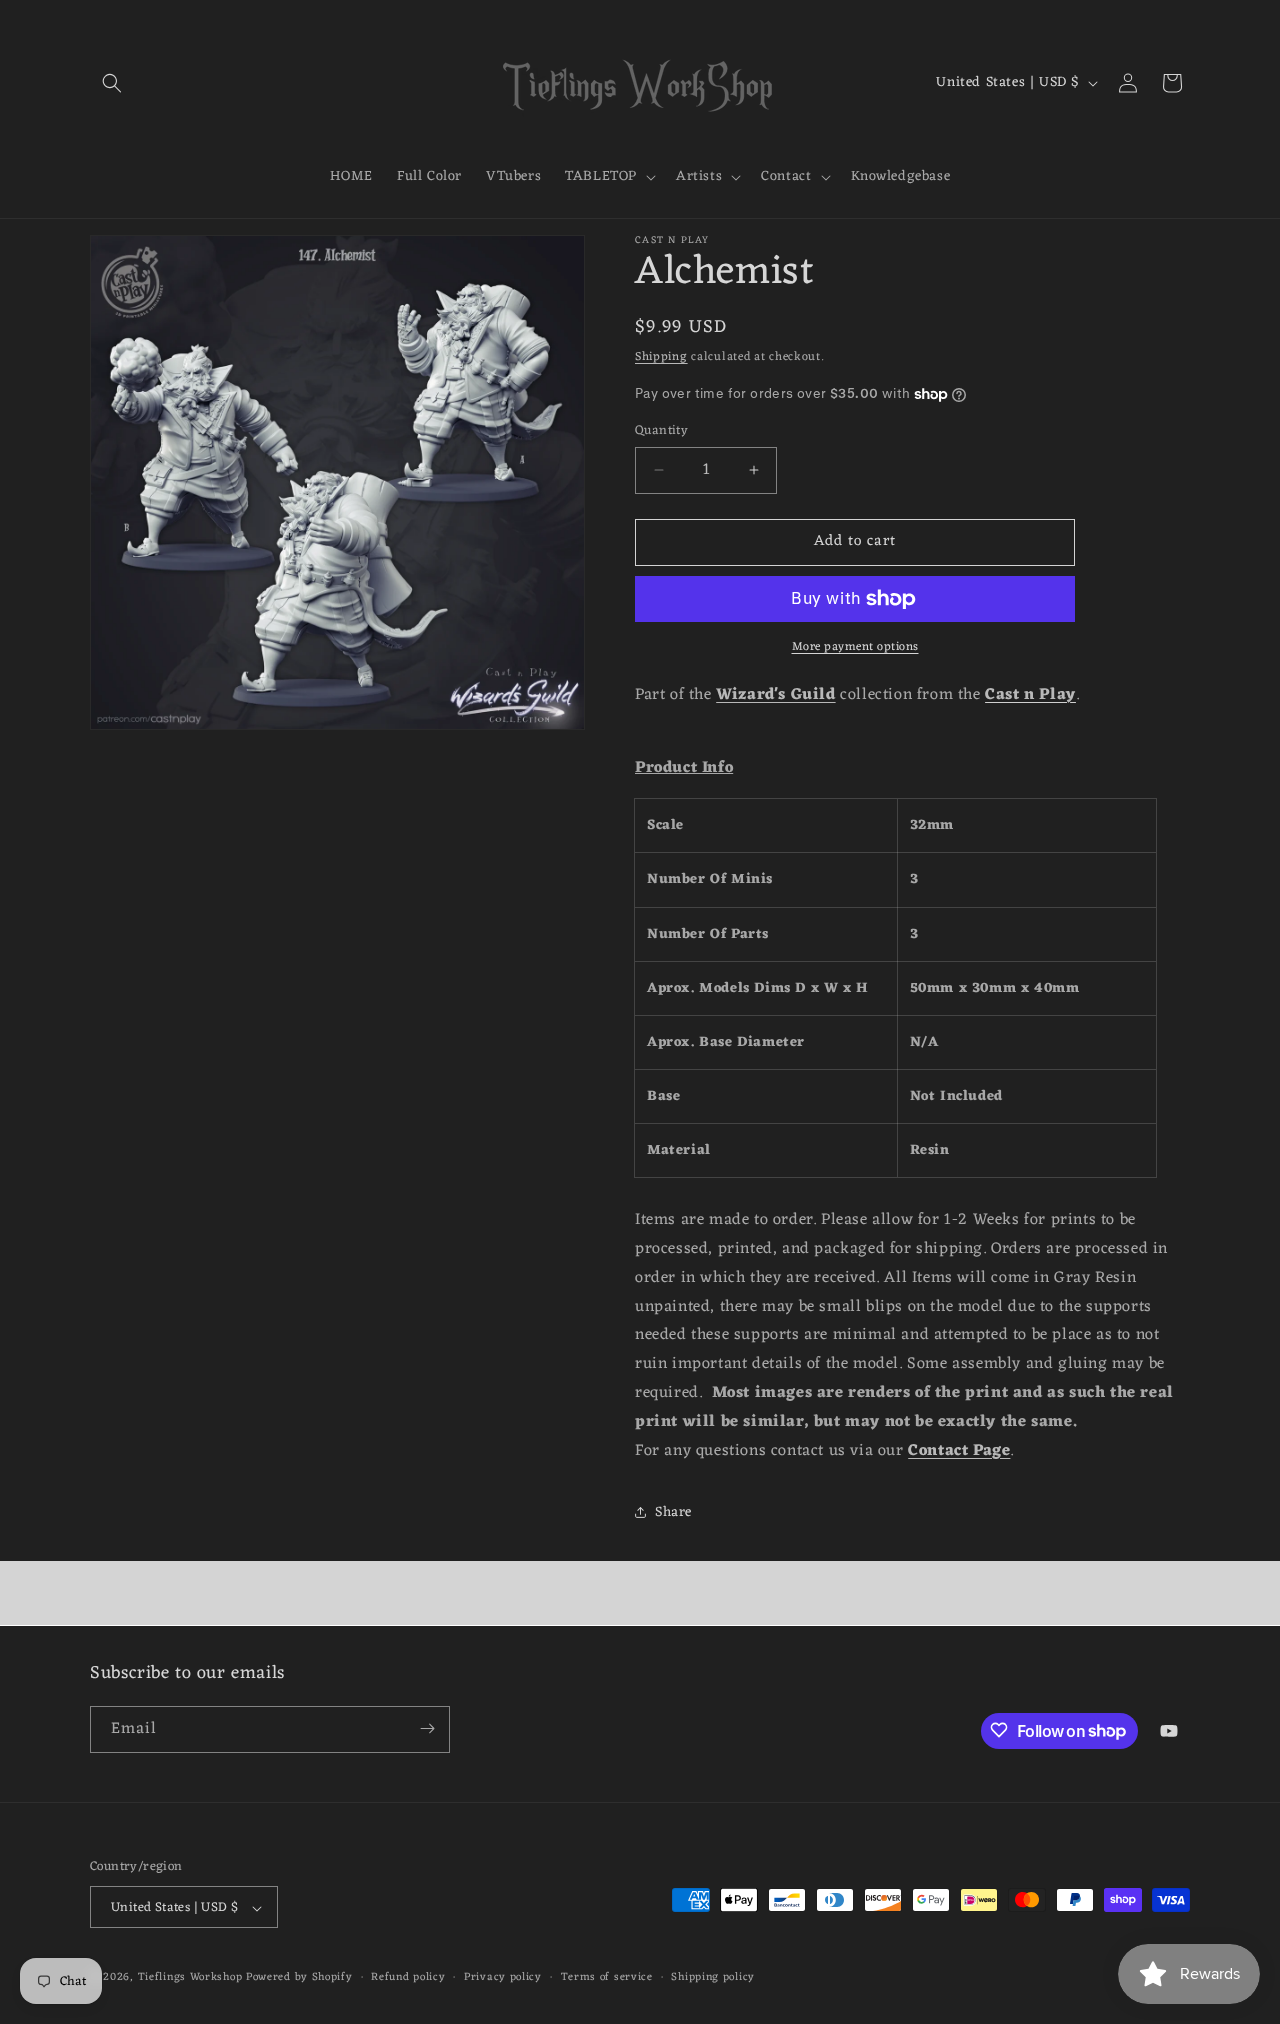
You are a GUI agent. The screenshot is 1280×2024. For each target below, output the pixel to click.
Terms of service (607, 1977)
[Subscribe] (427, 1728)
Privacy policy (503, 1977)
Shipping (661, 357)
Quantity (661, 431)
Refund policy (408, 1977)
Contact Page (959, 1451)
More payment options (855, 647)
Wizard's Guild (775, 695)
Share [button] (673, 1512)
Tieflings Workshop (190, 1978)
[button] (112, 83)
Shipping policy (713, 1977)
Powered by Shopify (299, 1978)
